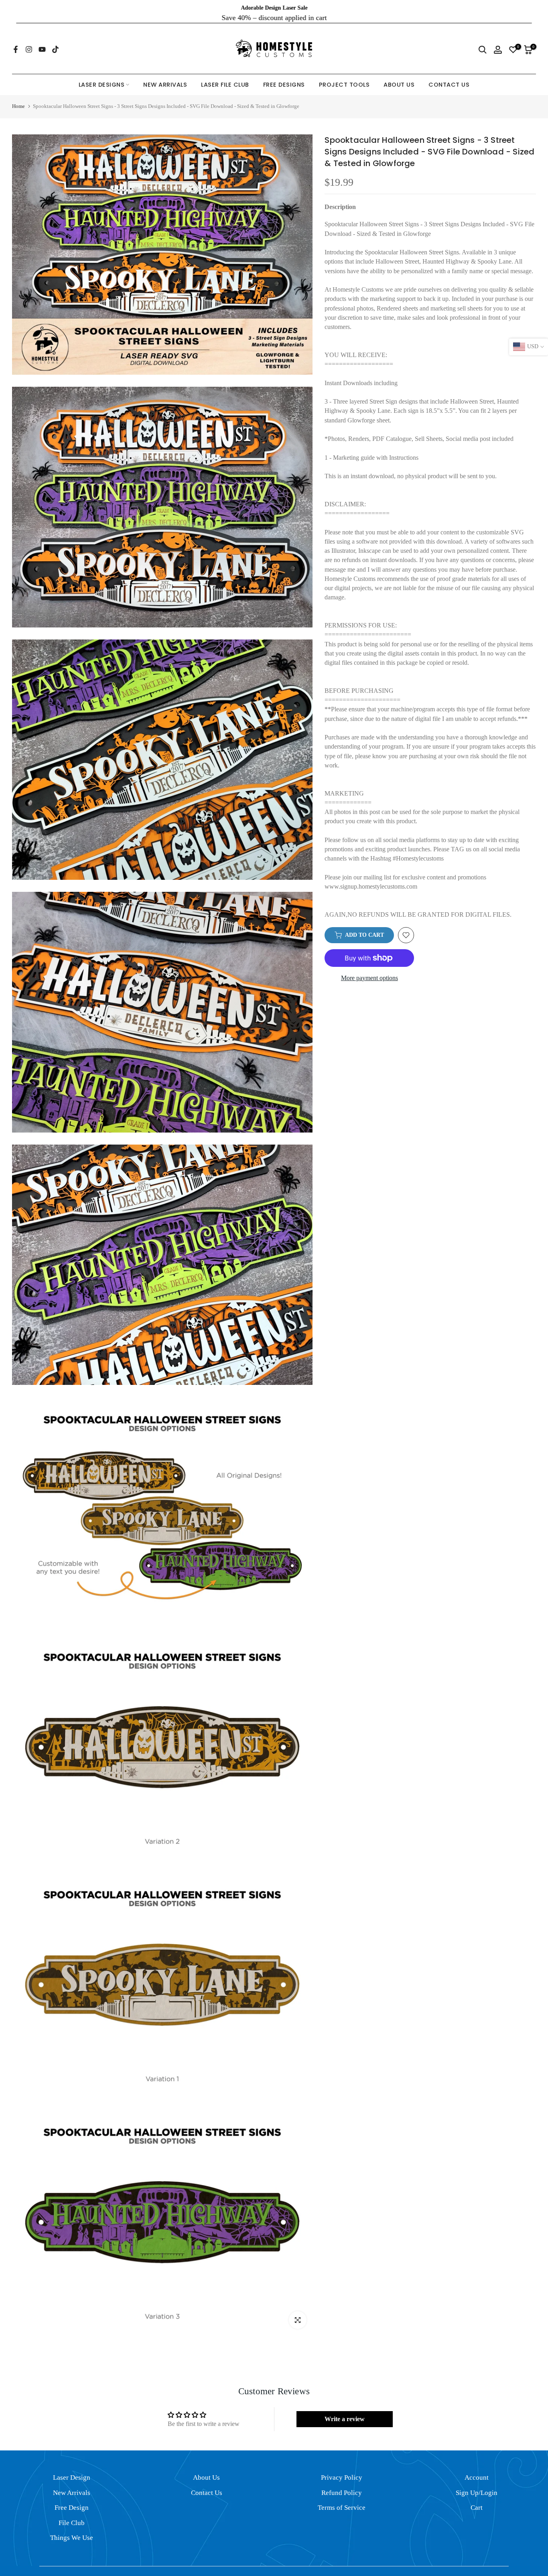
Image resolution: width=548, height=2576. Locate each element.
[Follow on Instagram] (29, 39)
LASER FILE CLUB (225, 74)
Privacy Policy (342, 2467)
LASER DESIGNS (102, 74)
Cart (477, 2497)
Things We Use (72, 2527)
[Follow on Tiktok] (55, 39)
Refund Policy (342, 2482)
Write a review (345, 2409)
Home (18, 96)
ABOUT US (399, 74)
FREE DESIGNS (284, 74)
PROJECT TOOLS (344, 74)
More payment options (369, 967)
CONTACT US (449, 74)
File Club (72, 2512)
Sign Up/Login (477, 2482)
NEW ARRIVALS (165, 74)
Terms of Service (342, 2497)
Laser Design (72, 2467)
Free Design (72, 2497)
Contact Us (207, 2482)
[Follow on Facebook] (16, 39)
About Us (206, 2467)
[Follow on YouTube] (42, 39)
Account (477, 2467)
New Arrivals (72, 2482)
